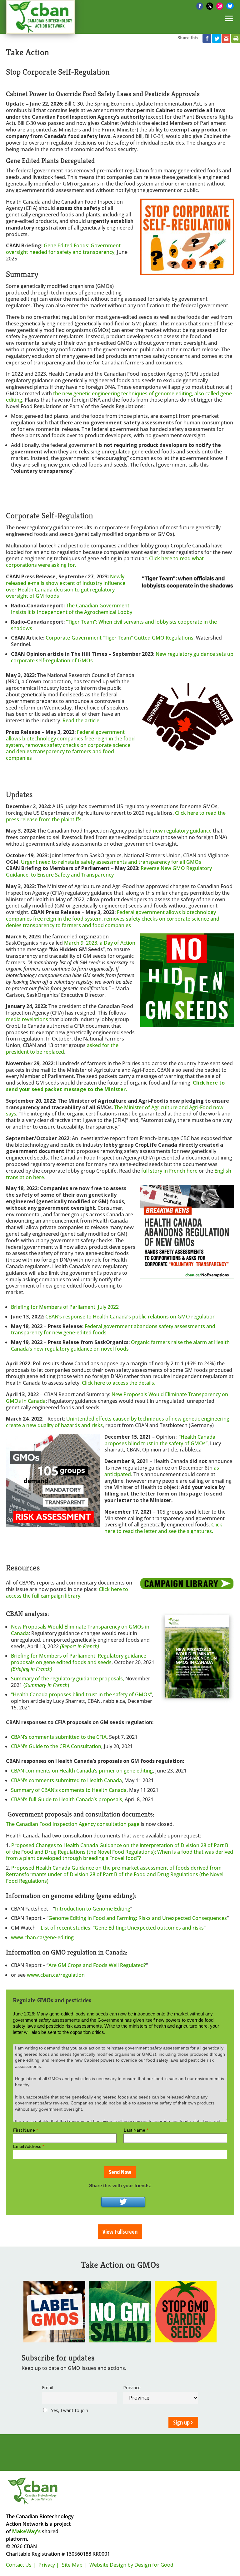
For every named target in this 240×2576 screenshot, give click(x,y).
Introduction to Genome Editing (93, 1909)
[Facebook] (200, 6)
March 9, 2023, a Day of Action (100, 943)
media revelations (27, 1019)
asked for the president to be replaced (62, 1048)
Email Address (29, 2146)
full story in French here (169, 1171)
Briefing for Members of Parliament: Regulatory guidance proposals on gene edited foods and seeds (79, 1659)
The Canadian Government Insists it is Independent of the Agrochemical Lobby (72, 609)
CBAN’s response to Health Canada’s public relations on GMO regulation (130, 1317)
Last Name (136, 2130)
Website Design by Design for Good (131, 2565)
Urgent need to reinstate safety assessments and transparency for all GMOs (111, 862)
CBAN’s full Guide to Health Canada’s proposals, (68, 1799)
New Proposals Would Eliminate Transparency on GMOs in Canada (117, 1398)
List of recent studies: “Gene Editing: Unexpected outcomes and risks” (123, 1928)
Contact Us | (21, 2565)
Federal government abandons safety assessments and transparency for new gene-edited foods (113, 1330)
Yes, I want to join (69, 2410)
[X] (210, 6)
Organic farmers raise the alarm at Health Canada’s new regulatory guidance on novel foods (120, 1345)
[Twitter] (123, 2202)
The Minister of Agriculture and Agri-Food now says (115, 1111)
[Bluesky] (230, 6)
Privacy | (49, 2565)
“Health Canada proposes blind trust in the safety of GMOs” (160, 1440)
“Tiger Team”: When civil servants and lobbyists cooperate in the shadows (114, 625)
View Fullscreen (120, 2232)
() (46, 1685)
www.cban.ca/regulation (56, 1975)
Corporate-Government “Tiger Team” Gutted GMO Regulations (120, 638)
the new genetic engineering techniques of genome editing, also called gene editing (119, 397)
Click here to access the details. (119, 1383)
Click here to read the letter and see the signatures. (163, 1528)
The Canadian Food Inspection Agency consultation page (73, 1824)
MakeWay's (26, 2531)
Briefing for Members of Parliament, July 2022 (65, 1307)
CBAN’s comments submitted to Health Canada (66, 1780)
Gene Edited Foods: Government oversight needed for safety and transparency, (63, 249)
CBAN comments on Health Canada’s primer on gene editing (82, 1771)
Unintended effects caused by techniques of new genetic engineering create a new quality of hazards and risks (118, 1422)
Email (47, 2388)
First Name (25, 2130)
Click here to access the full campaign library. (67, 1592)
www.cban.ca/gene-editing (42, 1937)
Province (132, 2388)
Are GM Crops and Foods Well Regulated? (97, 1965)
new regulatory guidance (182, 831)
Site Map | (74, 2565)
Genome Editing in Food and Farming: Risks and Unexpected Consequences (138, 1918)
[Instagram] (220, 6)
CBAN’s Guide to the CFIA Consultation (56, 1746)
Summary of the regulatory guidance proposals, (68, 1679)
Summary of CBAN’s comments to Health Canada (69, 1790)
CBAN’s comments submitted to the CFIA (59, 1737)
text (17, 2039)
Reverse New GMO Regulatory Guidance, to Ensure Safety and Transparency (109, 871)
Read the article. (82, 720)
